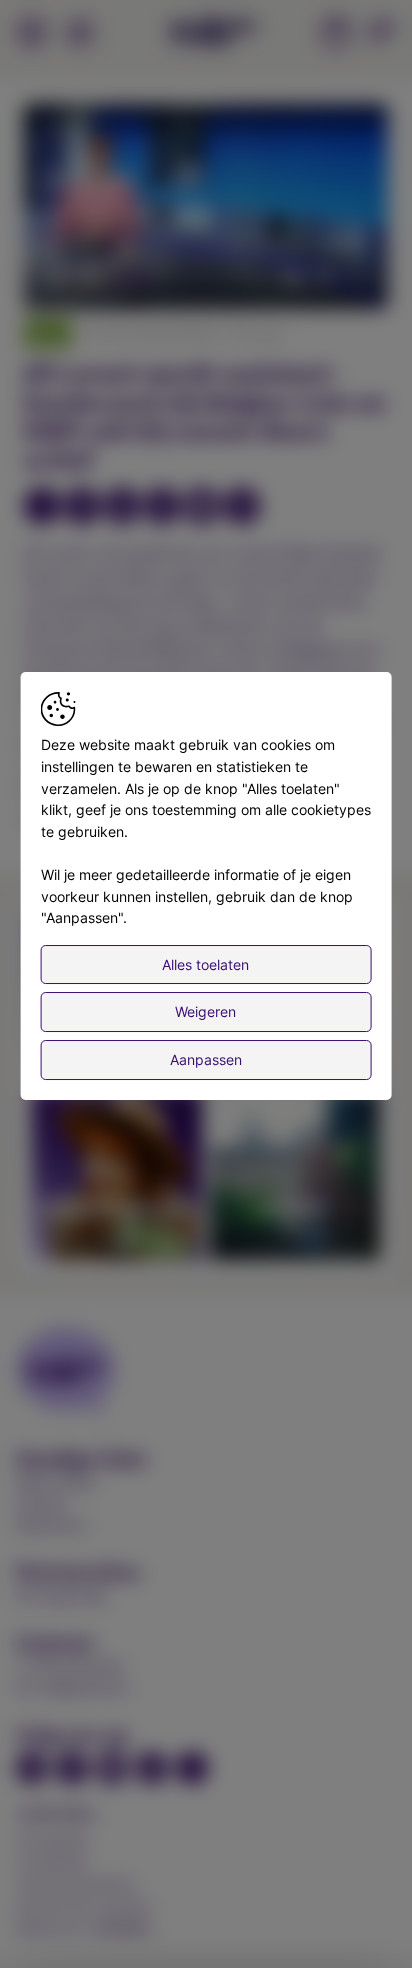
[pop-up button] (324, 277)
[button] (209, 209)
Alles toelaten (205, 964)
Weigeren (205, 1011)
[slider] (206, 245)
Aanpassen (206, 1059)
